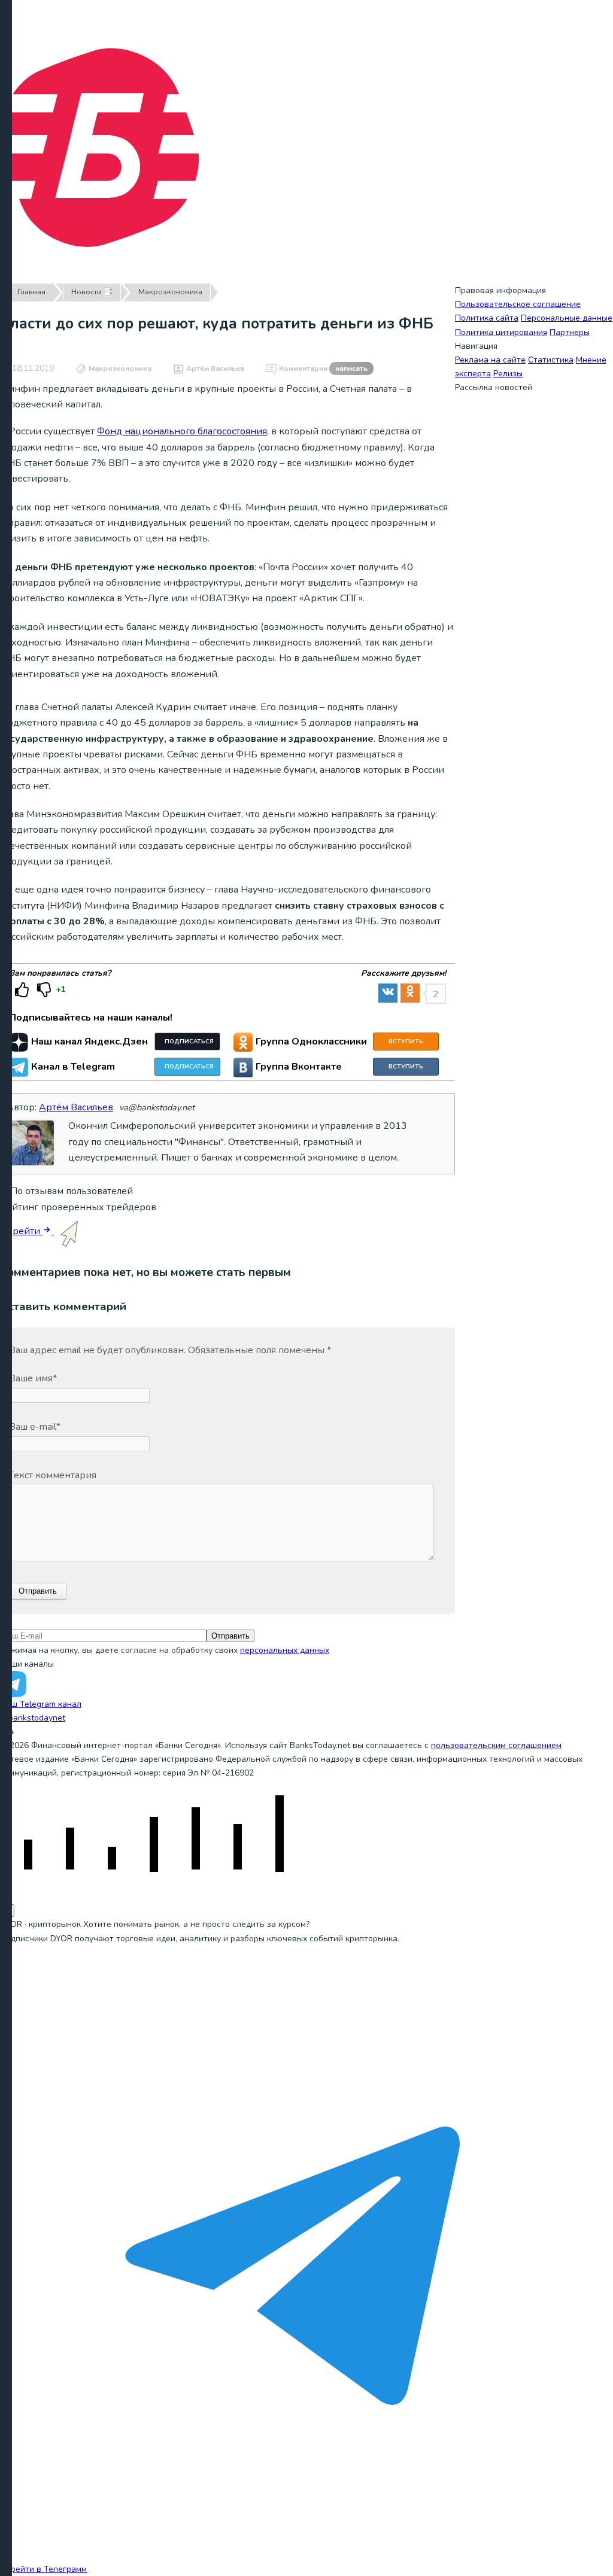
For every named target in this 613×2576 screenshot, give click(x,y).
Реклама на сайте (490, 360)
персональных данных (285, 1650)
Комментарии (323, 369)
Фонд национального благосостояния (182, 431)
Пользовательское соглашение (518, 304)
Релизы (508, 374)
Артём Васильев (215, 369)
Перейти (21, 1231)
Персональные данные (567, 318)
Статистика (551, 360)
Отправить (230, 1636)
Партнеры (570, 332)
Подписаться (189, 1042)
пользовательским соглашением (496, 1745)
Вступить (406, 1042)
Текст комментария (53, 1475)
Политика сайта (487, 318)
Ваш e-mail (35, 1427)
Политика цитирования (501, 332)
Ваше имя (33, 1378)
